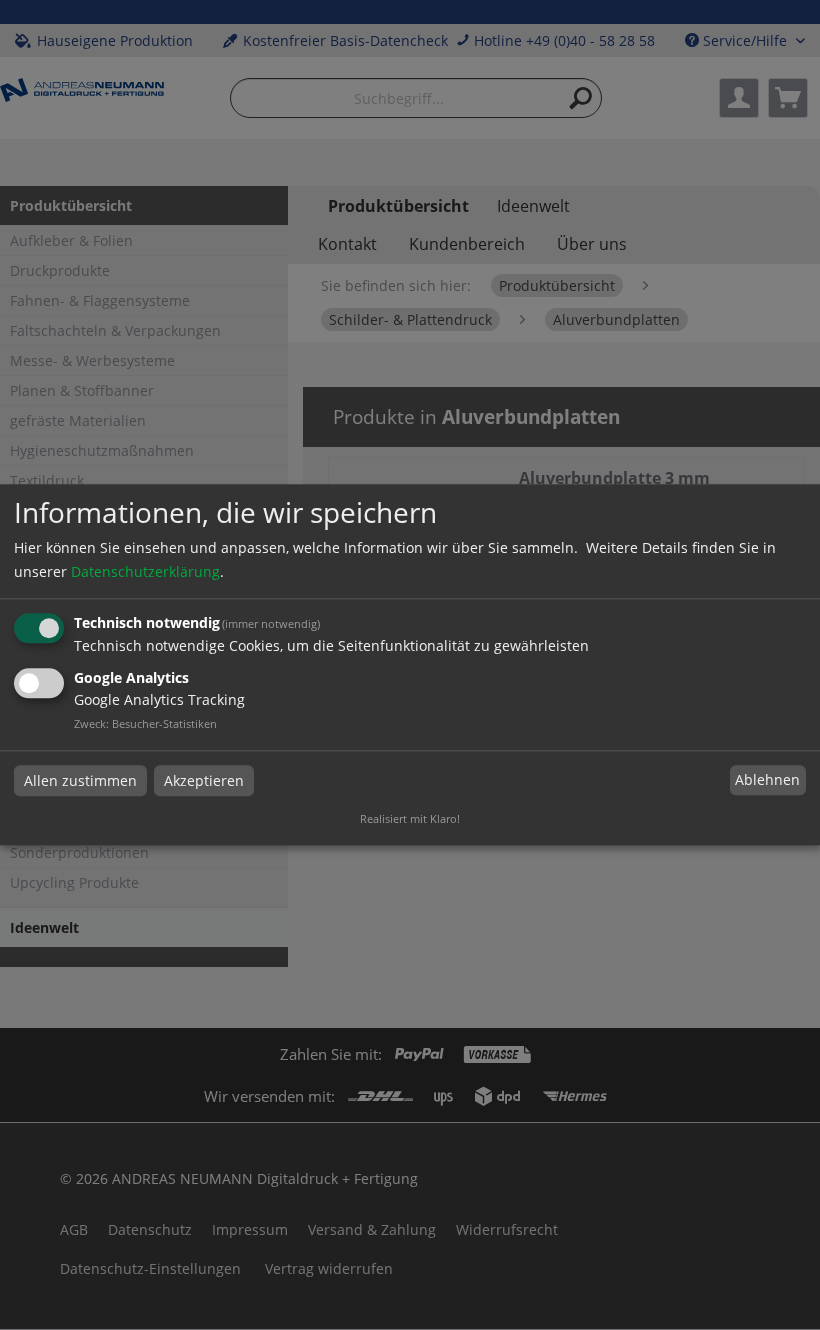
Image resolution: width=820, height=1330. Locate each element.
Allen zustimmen (80, 780)
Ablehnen (767, 779)
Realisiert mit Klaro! (410, 819)
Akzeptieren (204, 780)
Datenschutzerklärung (145, 571)
